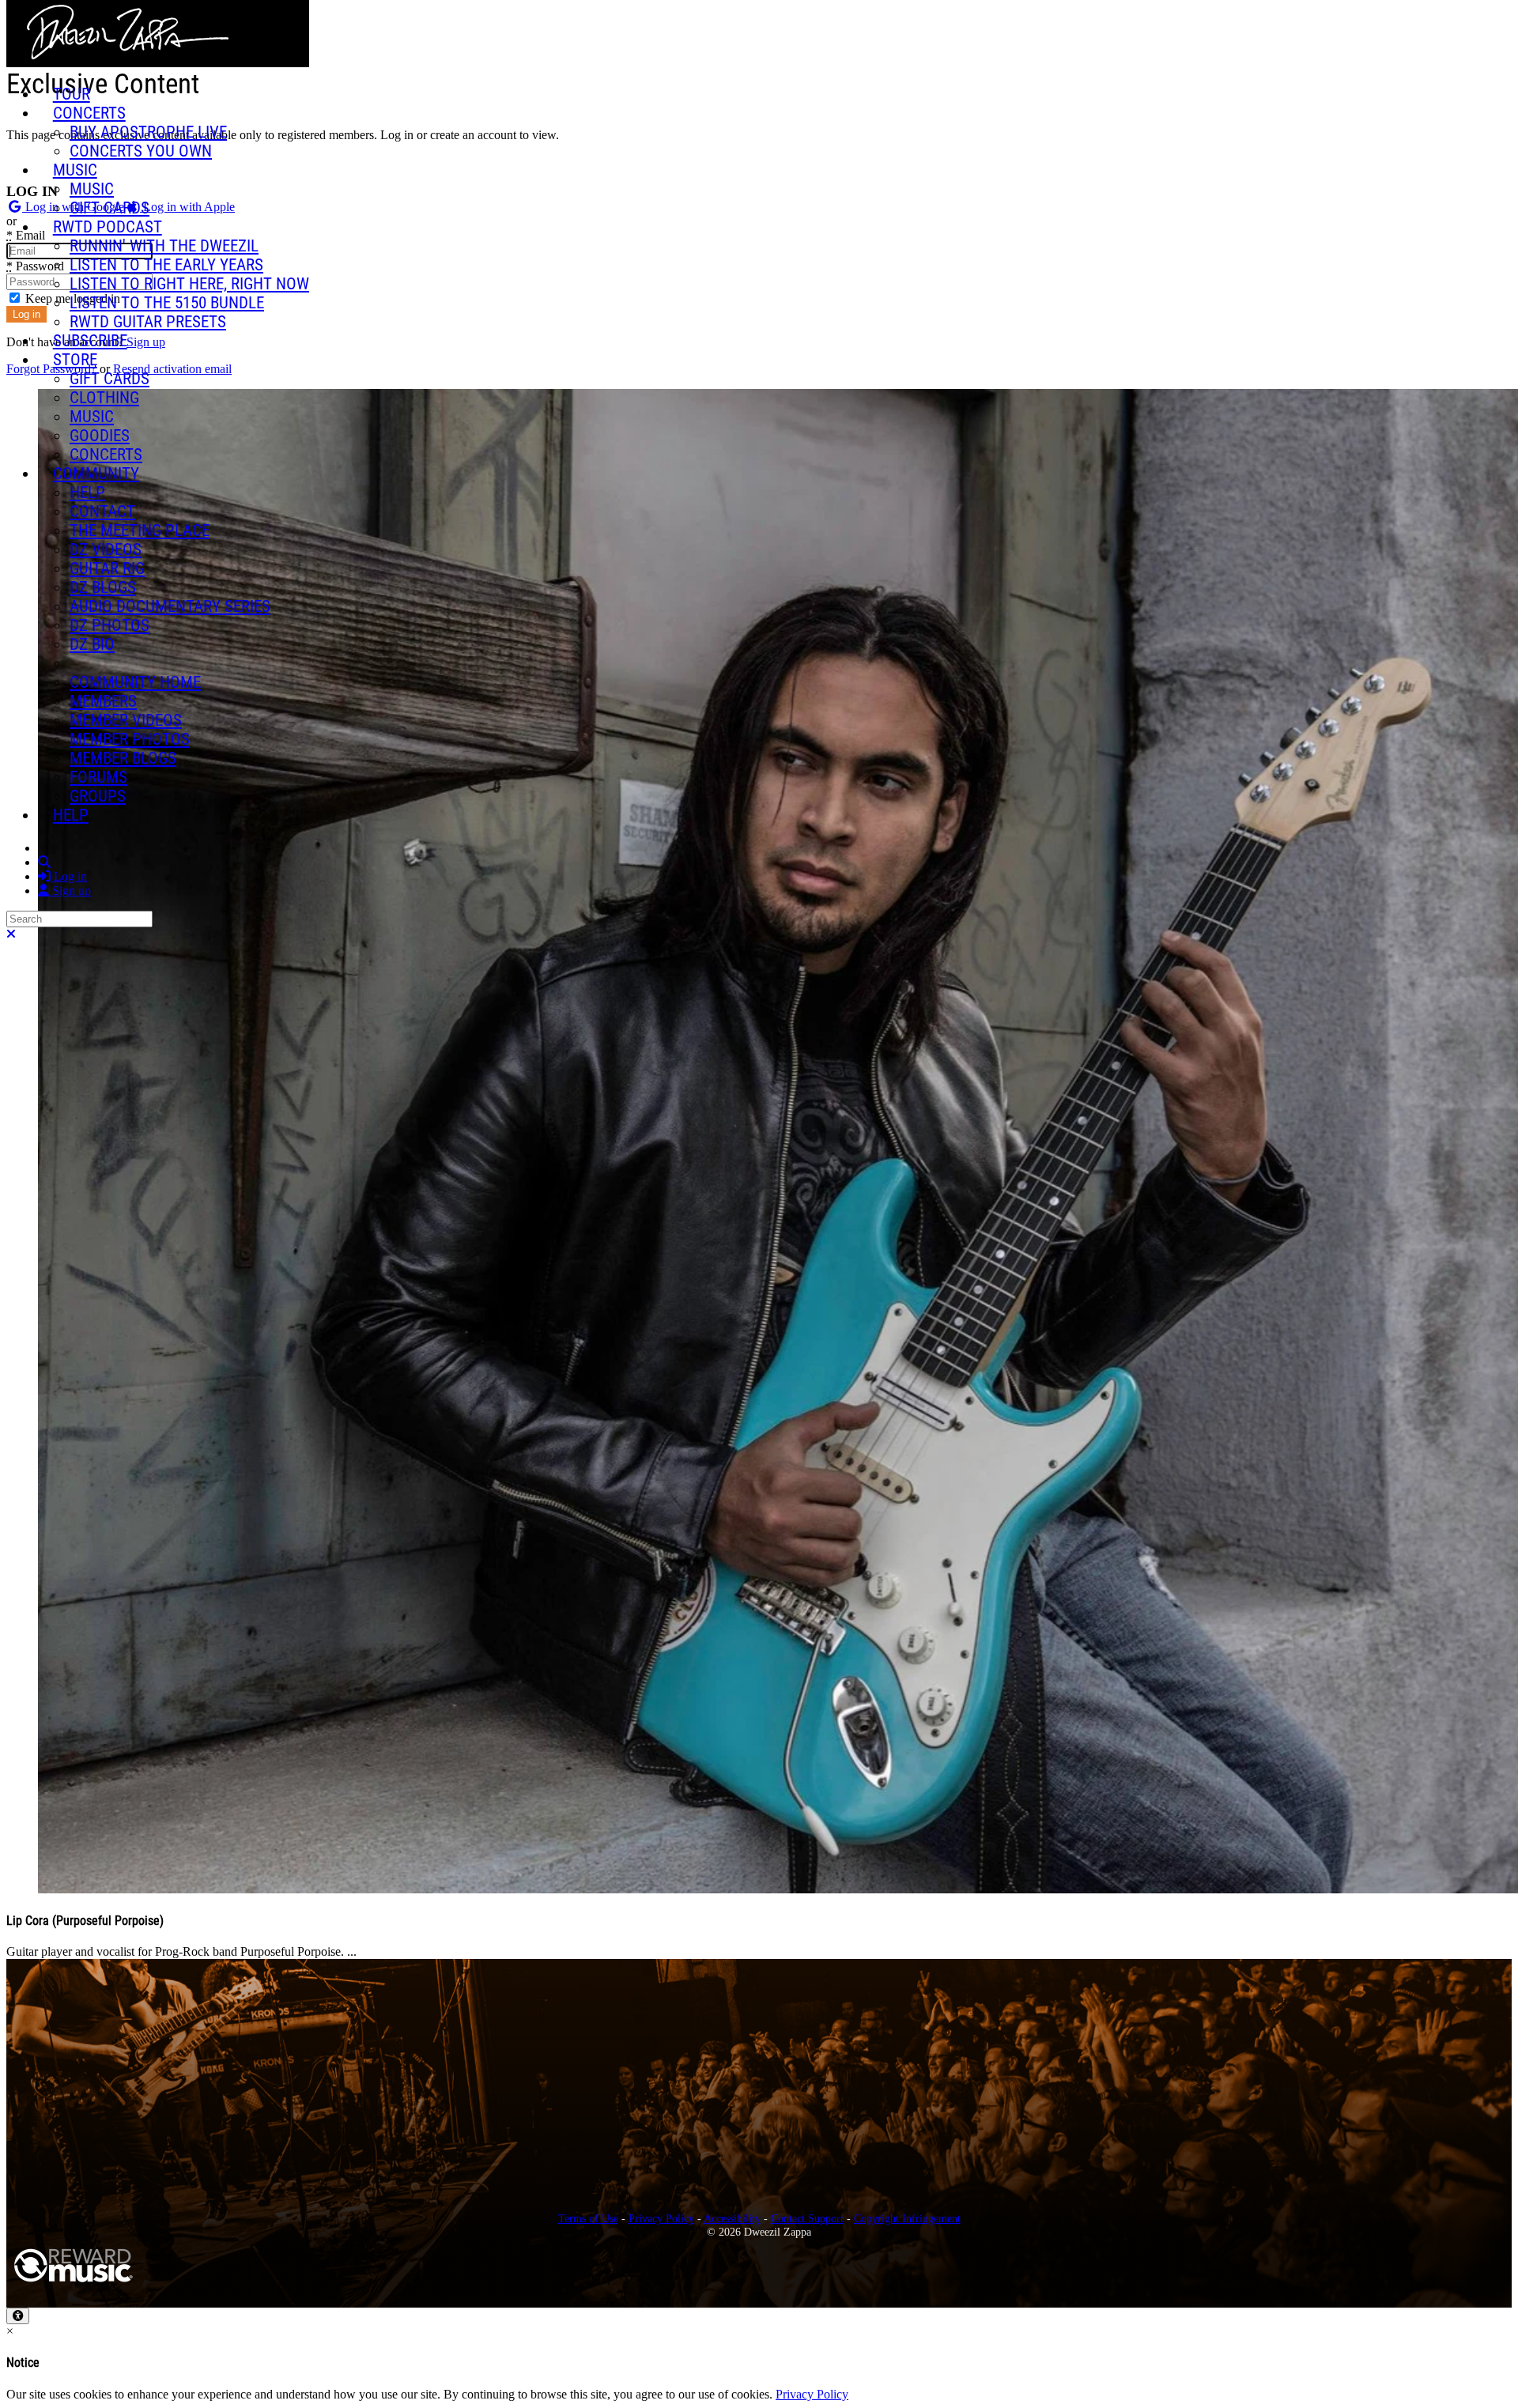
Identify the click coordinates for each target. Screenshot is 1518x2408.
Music (75, 170)
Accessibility (732, 2218)
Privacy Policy (661, 2218)
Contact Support (807, 2218)
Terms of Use (588, 2218)
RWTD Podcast (108, 227)
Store (75, 360)
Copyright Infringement (907, 2218)
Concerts (89, 113)
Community (96, 474)
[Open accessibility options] (18, 2316)
